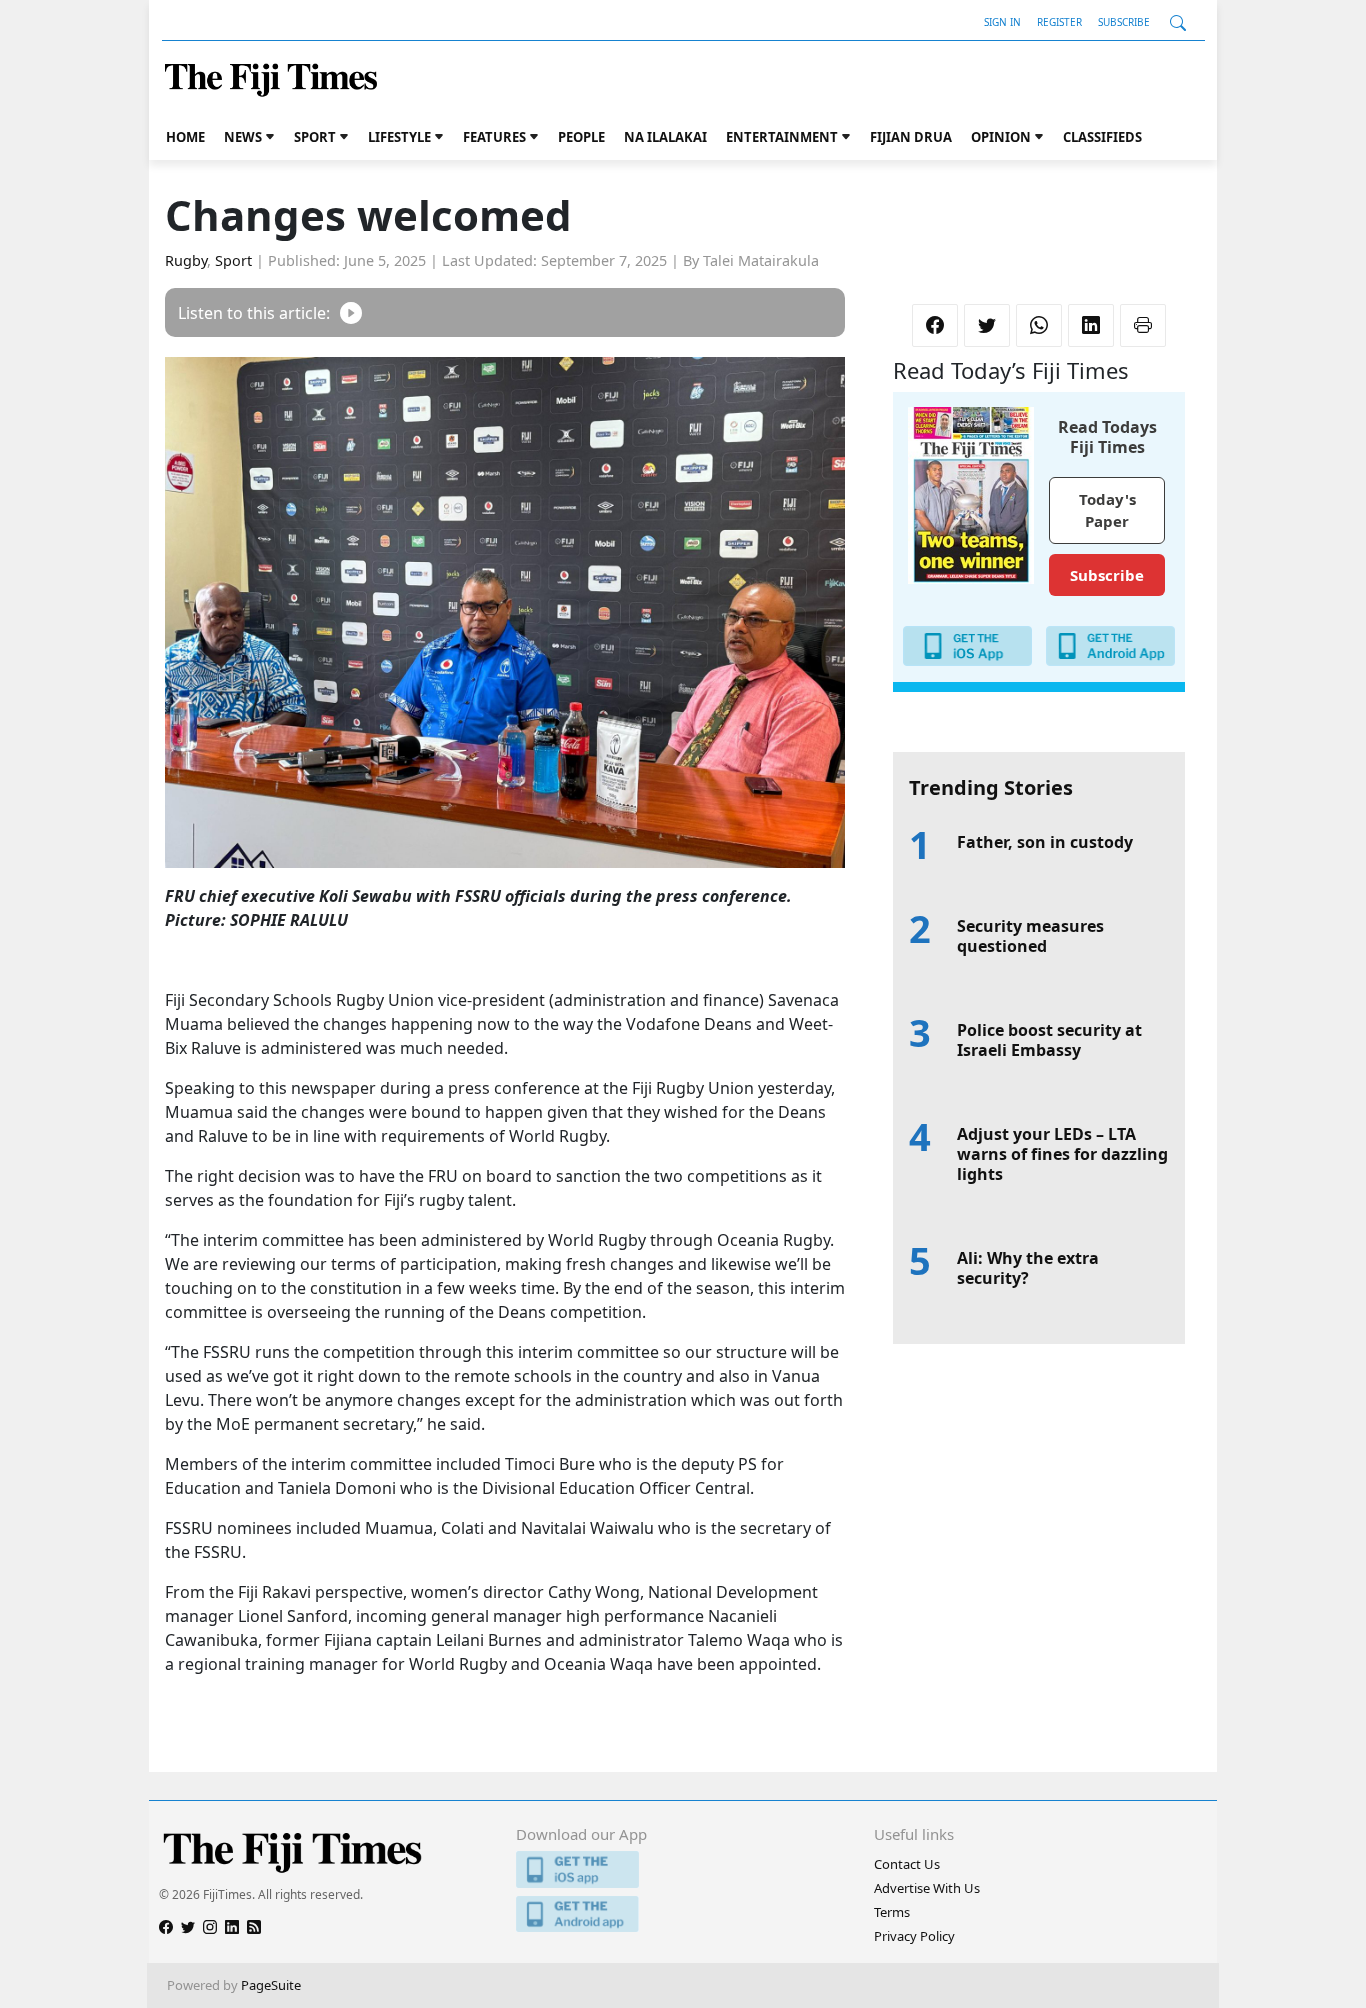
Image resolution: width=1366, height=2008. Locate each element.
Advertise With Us (927, 1888)
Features (494, 137)
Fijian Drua (911, 137)
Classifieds (1102, 137)
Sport (315, 137)
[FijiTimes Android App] (682, 1914)
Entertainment (782, 137)
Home (185, 137)
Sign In (1002, 22)
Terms (892, 1912)
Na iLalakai (665, 137)
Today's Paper (1107, 510)
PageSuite (271, 1985)
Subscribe (1124, 22)
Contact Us (907, 1864)
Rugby (186, 260)
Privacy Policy (914, 1936)
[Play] (351, 312)
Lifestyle (399, 137)
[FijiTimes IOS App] (682, 1869)
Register (1059, 22)
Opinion (1001, 137)
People (581, 137)
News (243, 137)
